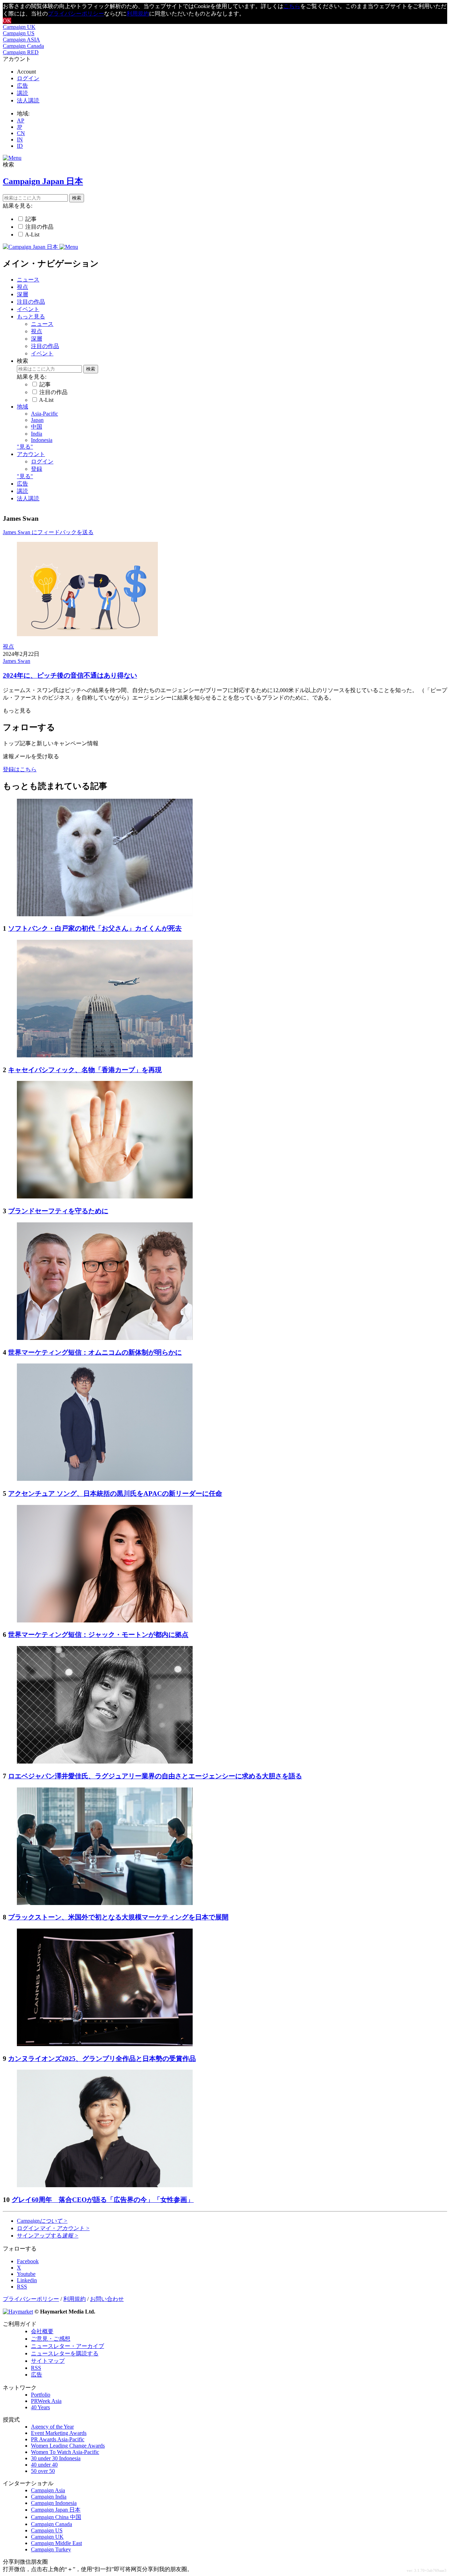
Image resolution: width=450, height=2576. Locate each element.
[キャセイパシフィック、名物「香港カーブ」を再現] (105, 1055)
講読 (22, 93)
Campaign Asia (48, 2490)
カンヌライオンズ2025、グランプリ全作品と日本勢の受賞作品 (102, 2059)
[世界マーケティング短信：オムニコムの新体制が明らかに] (105, 1338)
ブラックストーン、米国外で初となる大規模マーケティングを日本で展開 (118, 1917)
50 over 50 (43, 2471)
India (37, 434)
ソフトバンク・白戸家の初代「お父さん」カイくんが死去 (95, 928)
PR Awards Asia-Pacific (58, 2439)
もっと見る (31, 317)
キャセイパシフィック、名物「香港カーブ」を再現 (85, 1070)
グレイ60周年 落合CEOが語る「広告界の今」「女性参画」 (103, 2200)
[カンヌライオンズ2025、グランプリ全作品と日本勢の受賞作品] (105, 2044)
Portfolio (41, 2395)
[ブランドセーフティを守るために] (105, 1197)
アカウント (31, 454)
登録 (37, 469)
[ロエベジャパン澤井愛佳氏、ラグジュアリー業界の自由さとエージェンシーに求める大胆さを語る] (105, 1762)
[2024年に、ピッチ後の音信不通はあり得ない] (87, 634)
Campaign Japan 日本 (56, 2510)
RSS (36, 2368)
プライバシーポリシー (76, 14)
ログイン (28, 78)
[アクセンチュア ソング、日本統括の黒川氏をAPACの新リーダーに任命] (105, 1479)
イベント (28, 309)
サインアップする (48, 2236)
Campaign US (19, 33)
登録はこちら (20, 769)
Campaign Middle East (56, 2543)
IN (20, 140)
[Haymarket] (18, 2312)
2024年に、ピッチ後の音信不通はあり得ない (70, 675)
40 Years (40, 2407)
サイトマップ (48, 2361)
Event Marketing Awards (59, 2433)
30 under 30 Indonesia (56, 2458)
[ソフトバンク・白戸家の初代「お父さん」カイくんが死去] (105, 914)
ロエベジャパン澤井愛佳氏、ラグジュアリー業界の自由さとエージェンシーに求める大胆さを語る (155, 1776)
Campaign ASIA (21, 40)
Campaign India (49, 2497)
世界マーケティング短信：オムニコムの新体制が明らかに (95, 1352)
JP (20, 127)
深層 (22, 294)
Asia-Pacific (44, 414)
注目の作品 (39, 227)
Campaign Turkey (51, 2549)
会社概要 (42, 2331)
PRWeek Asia (46, 2401)
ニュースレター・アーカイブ (67, 2346)
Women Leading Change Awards (68, 2446)
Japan (37, 420)
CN (21, 133)
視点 (22, 287)
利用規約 (138, 14)
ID (20, 146)
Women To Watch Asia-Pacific (65, 2452)
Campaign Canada (23, 46)
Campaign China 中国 (56, 2517)
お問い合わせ (107, 2299)
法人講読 (28, 100)
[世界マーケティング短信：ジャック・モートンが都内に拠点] (105, 1621)
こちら (292, 6)
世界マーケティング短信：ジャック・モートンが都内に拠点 (98, 1635)
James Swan (17, 661)
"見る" (25, 447)
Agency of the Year (52, 2427)
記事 (31, 219)
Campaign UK (19, 27)
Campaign (42, 2221)
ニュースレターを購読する (65, 2353)
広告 (22, 86)
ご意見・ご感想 (51, 2339)
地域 (22, 407)
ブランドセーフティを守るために (58, 1211)
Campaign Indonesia (54, 2503)
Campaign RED (21, 52)
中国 (37, 427)
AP (21, 121)
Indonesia (42, 440)
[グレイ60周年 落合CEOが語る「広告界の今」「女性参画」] (105, 2185)
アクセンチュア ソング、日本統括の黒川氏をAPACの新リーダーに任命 (115, 1493)
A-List (32, 235)
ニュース (28, 280)
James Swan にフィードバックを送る (48, 532)
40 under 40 (44, 2465)
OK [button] (7, 21)
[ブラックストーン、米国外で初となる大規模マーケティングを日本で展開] (105, 1903)
